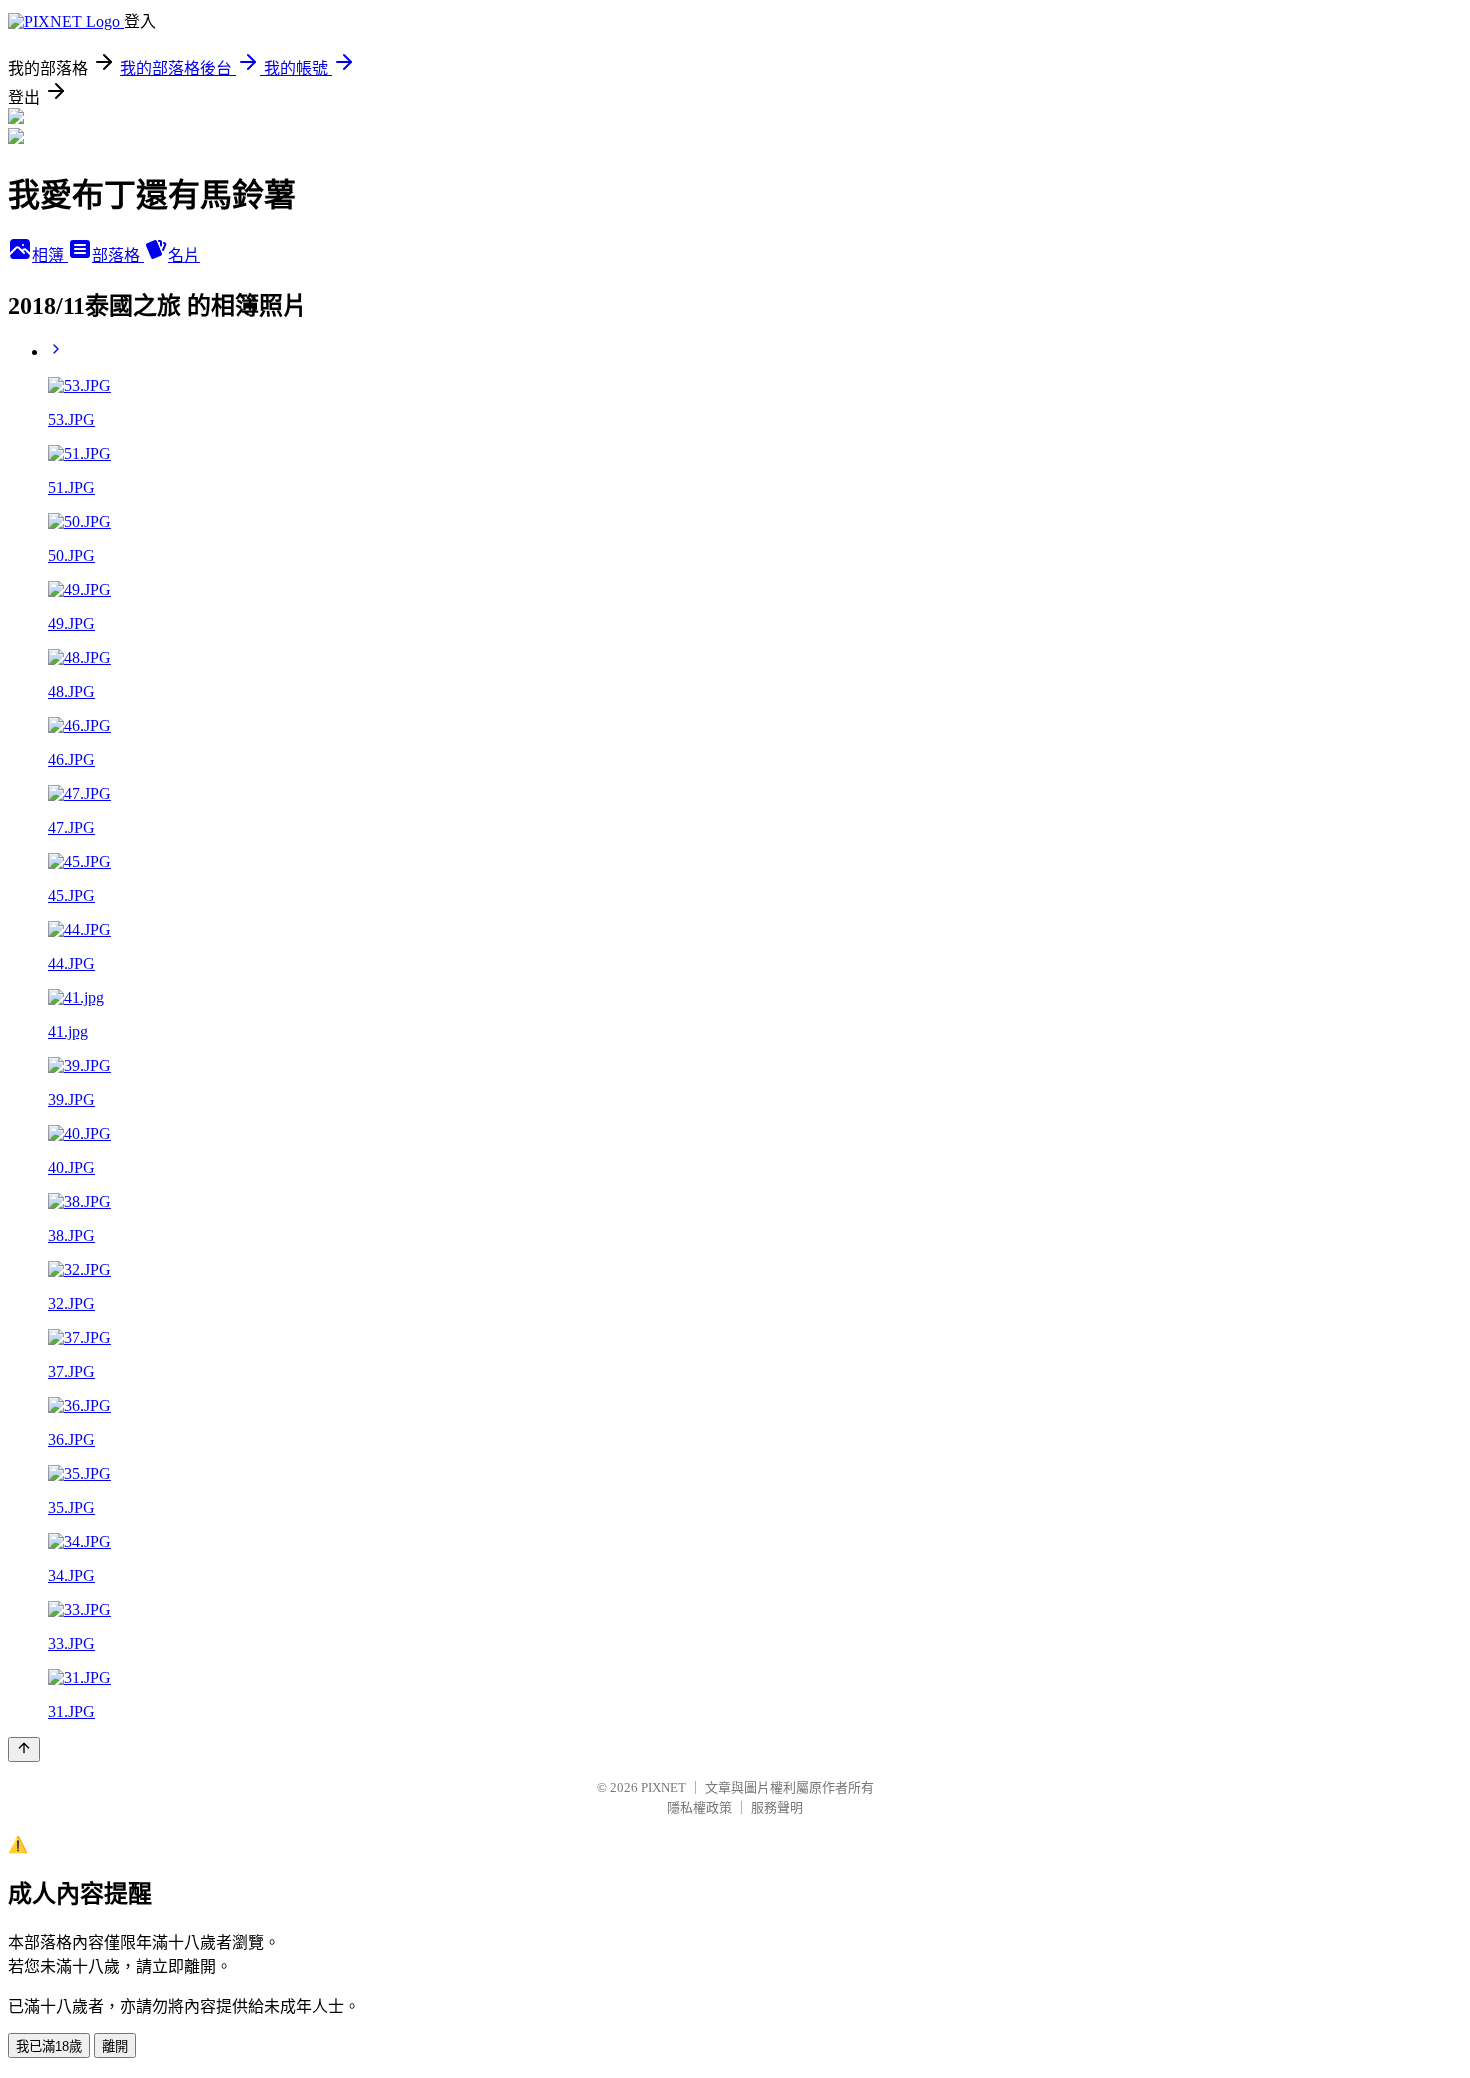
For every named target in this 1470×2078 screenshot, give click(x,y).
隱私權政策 (699, 1807)
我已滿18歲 (49, 2046)
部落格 (118, 255)
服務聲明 (777, 1807)
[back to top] (24, 1749)
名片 (184, 255)
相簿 (50, 255)
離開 (115, 2046)
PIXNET (663, 1787)
